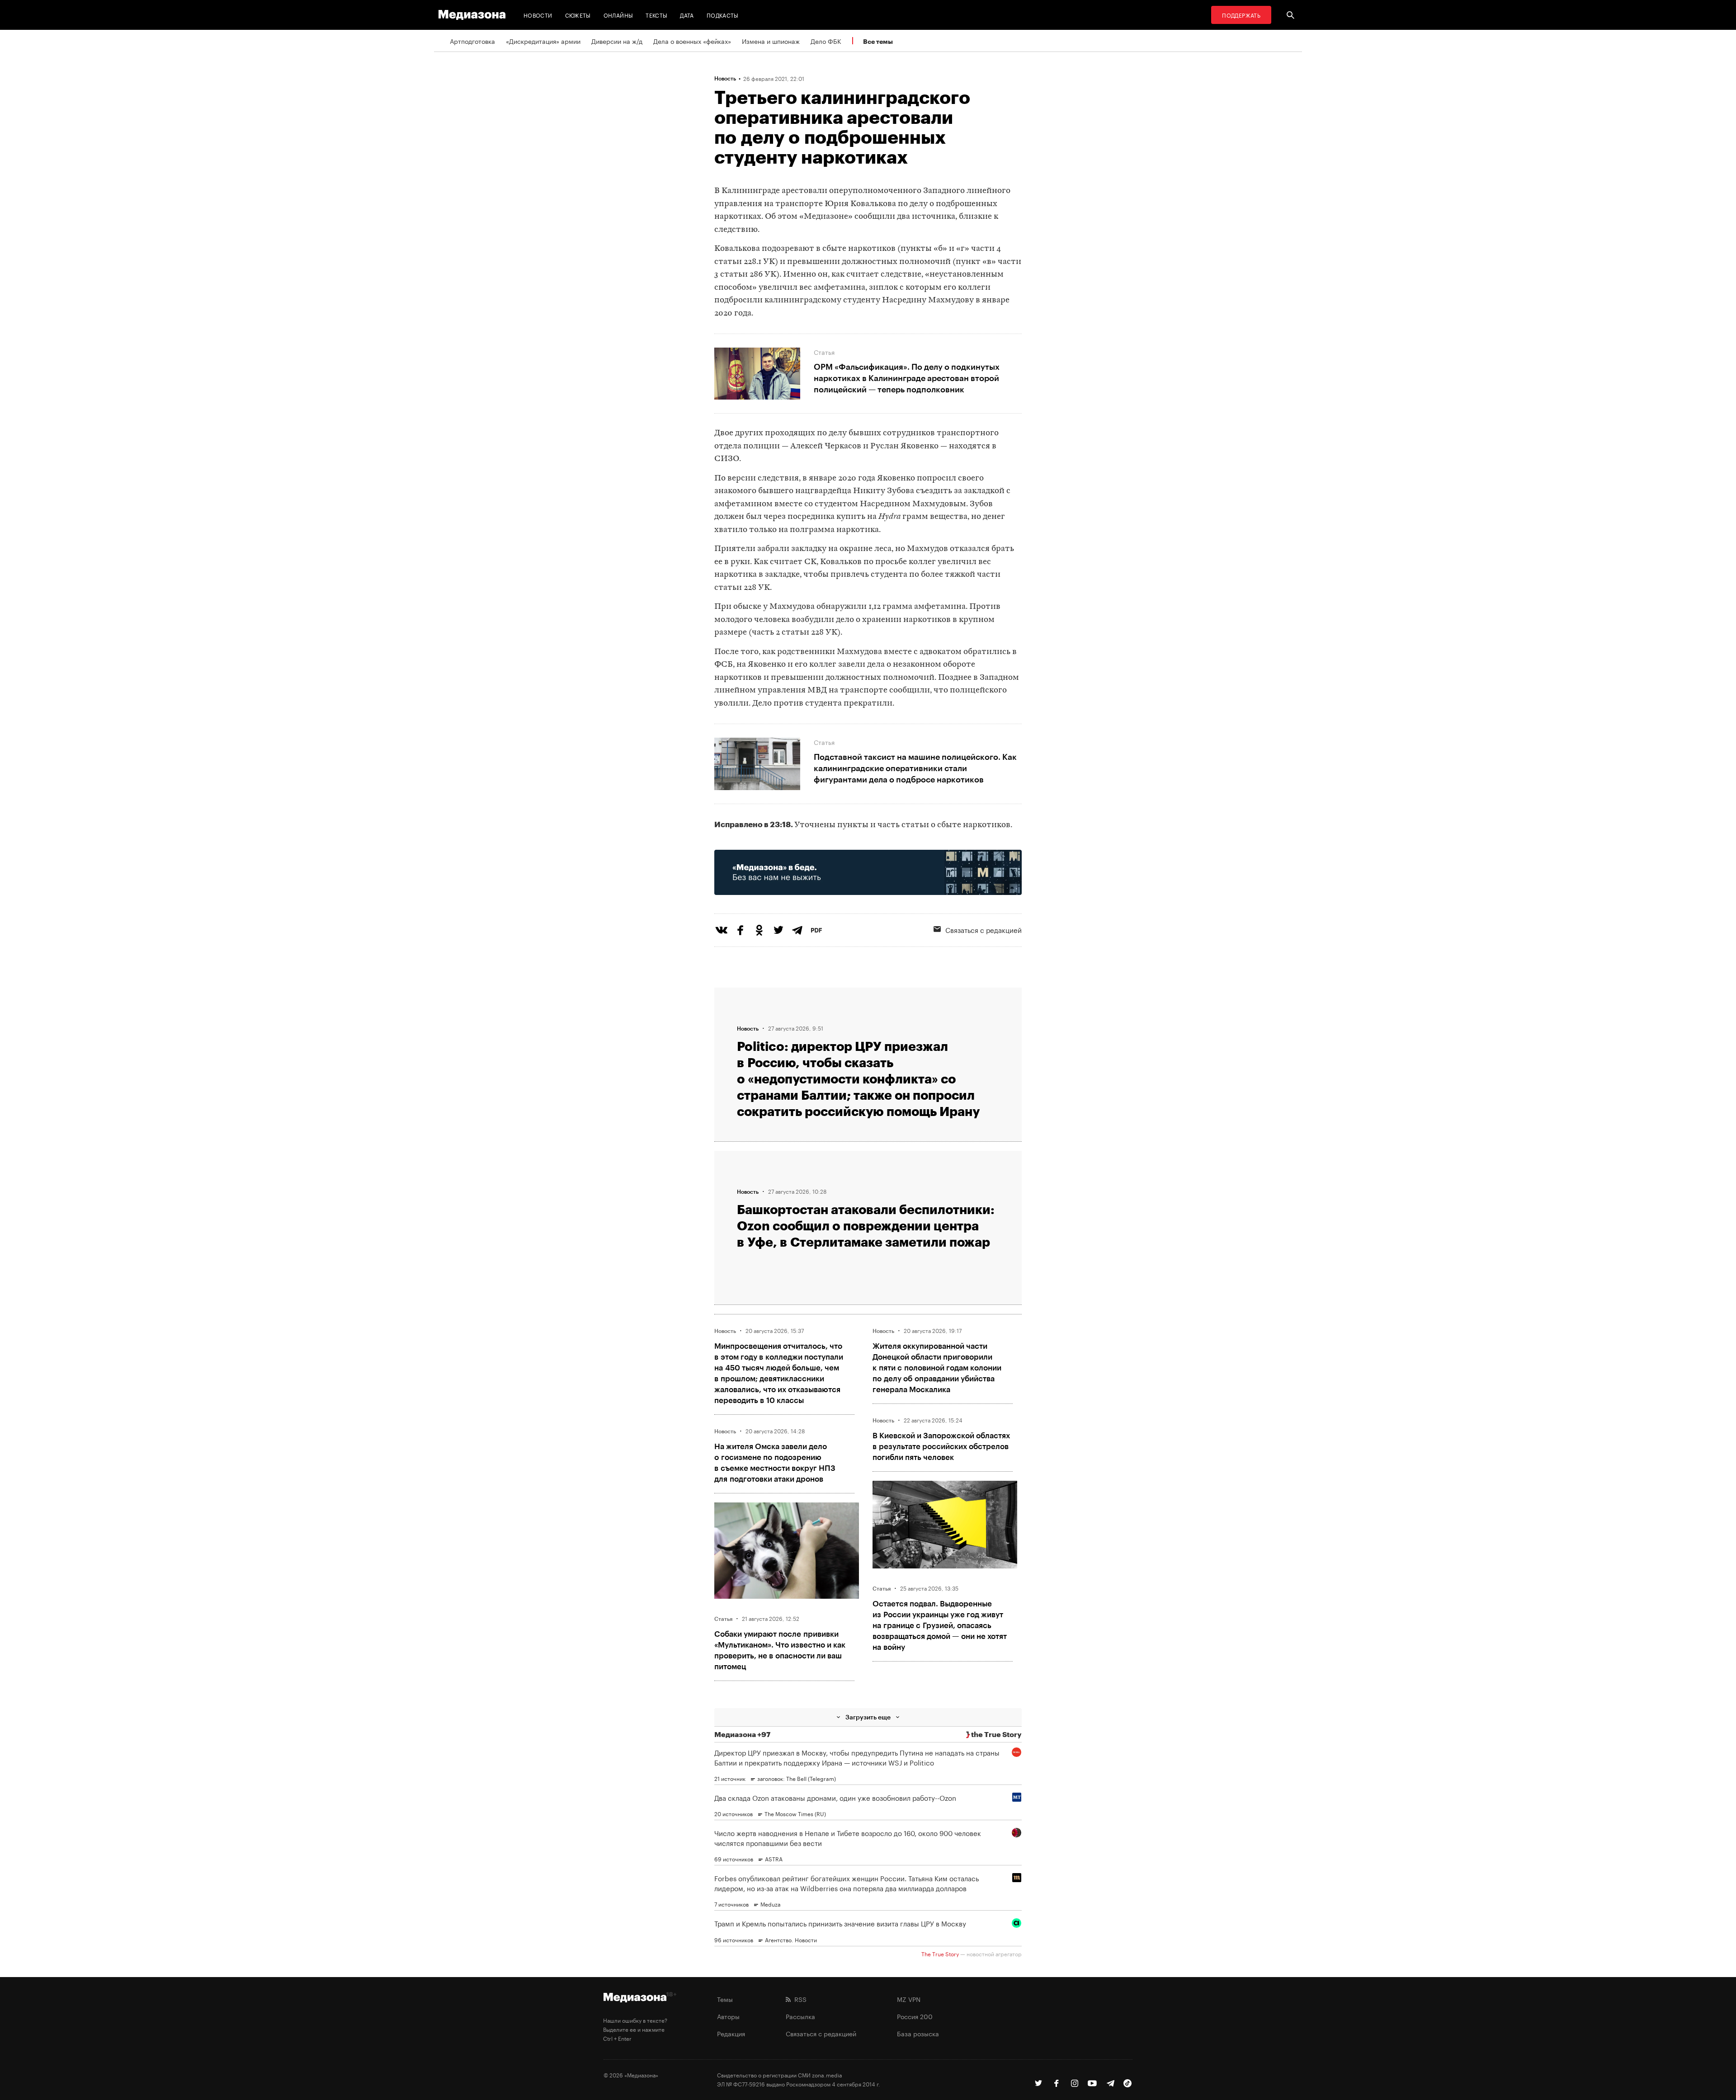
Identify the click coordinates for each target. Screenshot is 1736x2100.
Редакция (731, 2033)
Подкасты (723, 15)
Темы (725, 1999)
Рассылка (800, 2016)
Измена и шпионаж (771, 41)
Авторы (728, 2016)
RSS (799, 1999)
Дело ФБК (826, 41)
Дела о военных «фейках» (692, 41)
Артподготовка (472, 41)
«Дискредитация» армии (543, 41)
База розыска (918, 2033)
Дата (687, 15)
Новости (538, 15)
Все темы (878, 41)
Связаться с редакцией (984, 929)
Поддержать (1241, 15)
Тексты (656, 15)
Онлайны (618, 15)
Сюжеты (578, 15)
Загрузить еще (868, 1717)
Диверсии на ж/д (617, 41)
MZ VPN (909, 1999)
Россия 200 (915, 2016)
